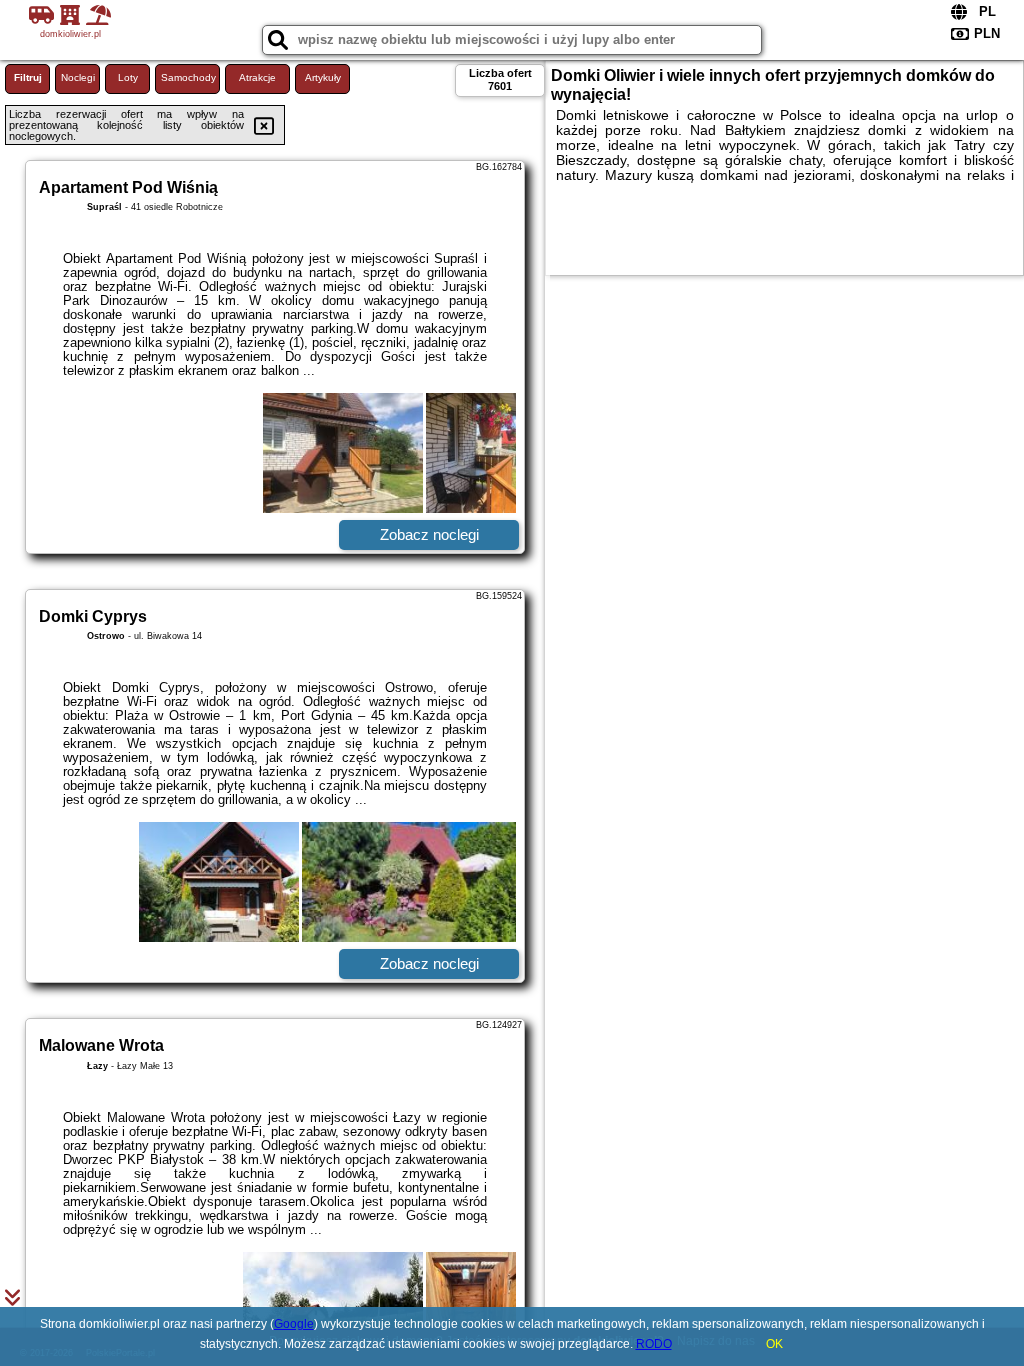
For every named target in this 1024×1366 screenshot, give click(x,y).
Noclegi (78, 77)
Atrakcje (257, 77)
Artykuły (323, 77)
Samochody (188, 77)
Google (294, 1324)
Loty (128, 77)
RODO (654, 1344)
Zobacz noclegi (429, 534)
